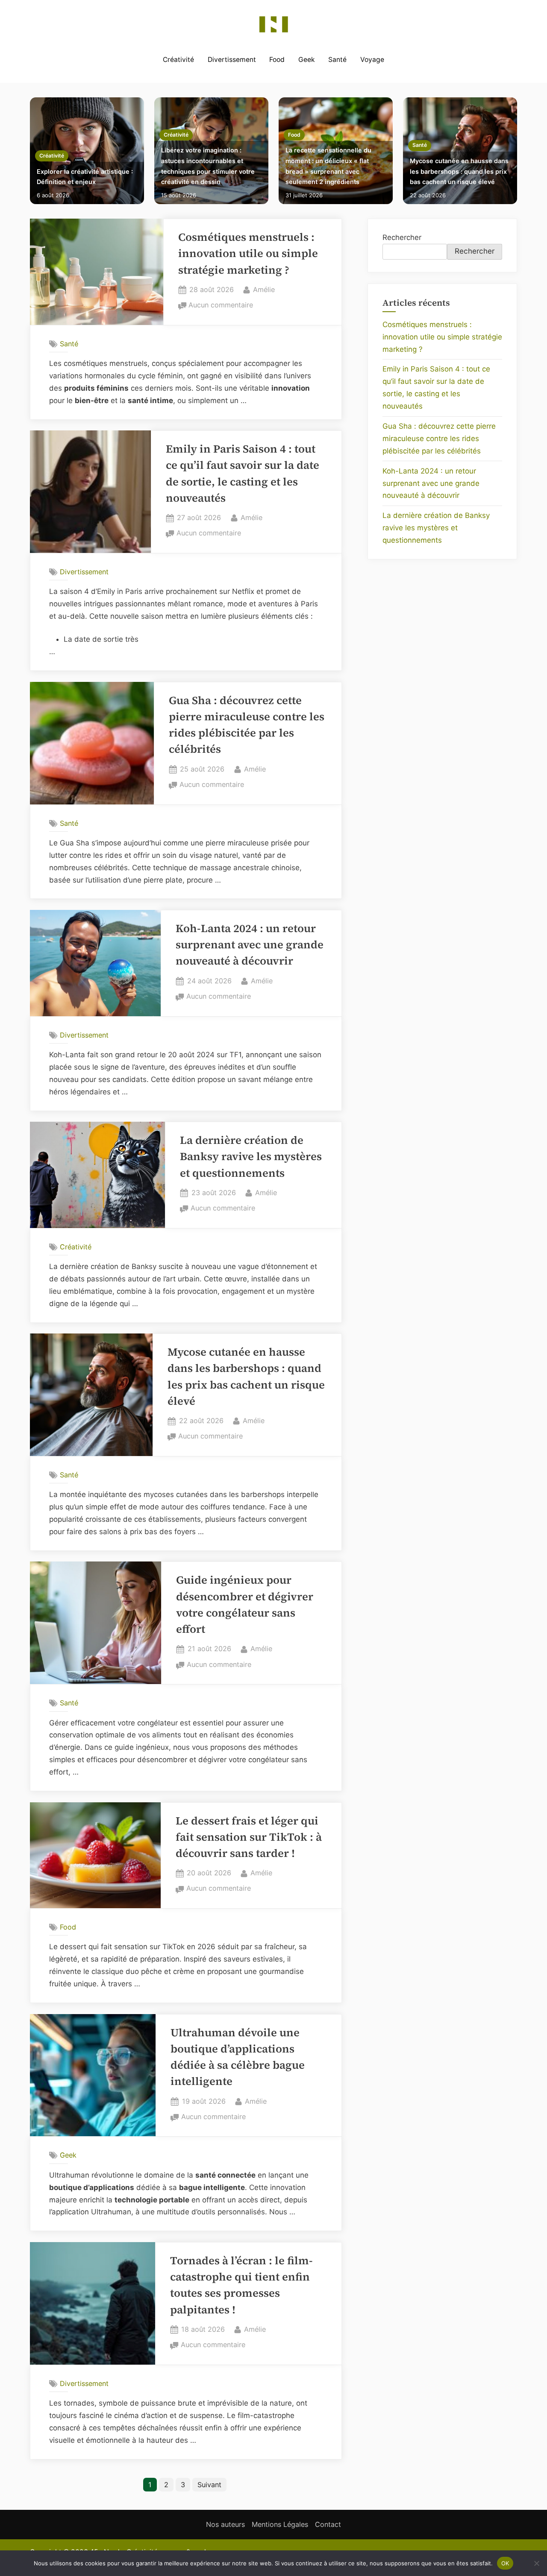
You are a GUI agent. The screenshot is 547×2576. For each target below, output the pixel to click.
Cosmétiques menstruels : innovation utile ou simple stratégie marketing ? (248, 254)
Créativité (178, 60)
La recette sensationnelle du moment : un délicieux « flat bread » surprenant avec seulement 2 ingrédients (328, 166)
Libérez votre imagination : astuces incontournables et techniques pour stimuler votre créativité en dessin (208, 166)
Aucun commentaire (221, 306)
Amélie (264, 289)
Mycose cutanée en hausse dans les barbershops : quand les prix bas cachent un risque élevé (459, 171)
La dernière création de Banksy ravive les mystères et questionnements (251, 1157)
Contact (328, 2524)
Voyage (372, 60)
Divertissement (232, 60)
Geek (307, 60)
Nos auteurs (225, 2524)
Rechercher (402, 237)
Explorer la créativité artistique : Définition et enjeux (85, 177)
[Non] (536, 2563)
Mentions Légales (280, 2524)
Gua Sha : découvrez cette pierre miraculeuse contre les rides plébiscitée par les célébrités (439, 439)
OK (505, 2563)
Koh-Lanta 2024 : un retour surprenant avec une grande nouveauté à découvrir (250, 945)
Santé (337, 60)
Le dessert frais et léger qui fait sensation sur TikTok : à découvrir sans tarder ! (249, 1837)
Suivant (209, 2485)
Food (277, 60)
